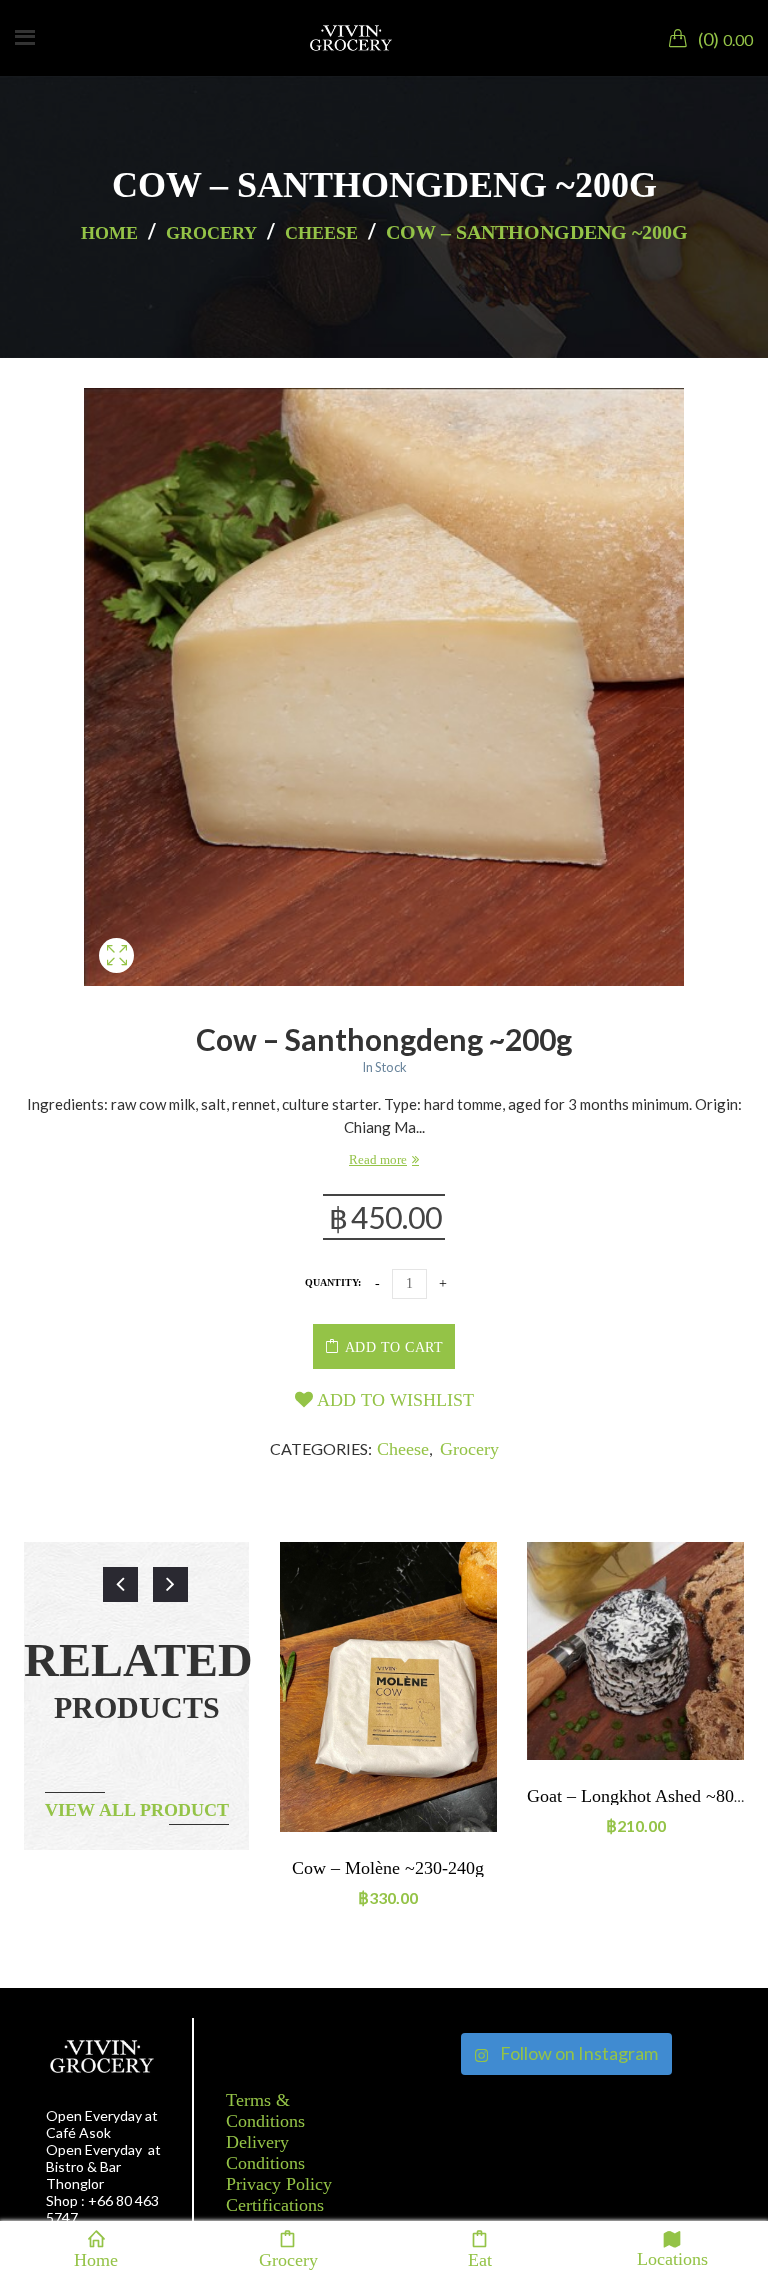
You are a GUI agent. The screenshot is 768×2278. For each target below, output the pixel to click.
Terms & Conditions (265, 2110)
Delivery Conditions (265, 2152)
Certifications (275, 2205)
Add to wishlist (393, 1400)
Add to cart (394, 1347)
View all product (137, 1810)
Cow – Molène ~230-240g (388, 1868)
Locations (672, 2257)
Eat (480, 2258)
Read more (378, 1159)
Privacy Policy (279, 2184)
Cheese (321, 233)
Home (109, 233)
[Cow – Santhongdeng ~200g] (116, 979)
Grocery (211, 233)
